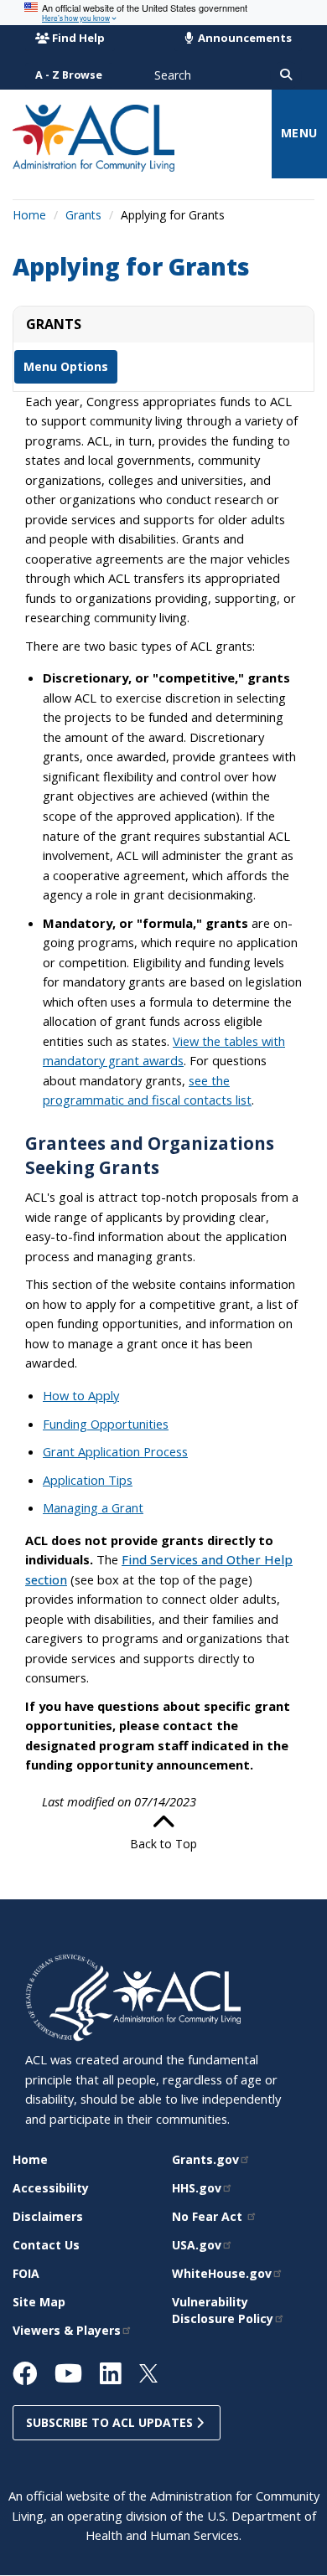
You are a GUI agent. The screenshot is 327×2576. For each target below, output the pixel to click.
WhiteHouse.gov (222, 2273)
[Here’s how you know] (163, 13)
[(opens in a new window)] (69, 1996)
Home (29, 215)
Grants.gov (205, 2159)
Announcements (244, 38)
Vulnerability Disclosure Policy (223, 2310)
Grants (83, 215)
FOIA (26, 2273)
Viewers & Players (67, 2330)
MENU (299, 133)
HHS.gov (197, 2188)
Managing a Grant (93, 1507)
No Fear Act (209, 2216)
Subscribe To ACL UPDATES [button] (111, 2422)
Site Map (39, 2302)
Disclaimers (48, 2216)
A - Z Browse (69, 75)
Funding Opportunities (106, 1424)
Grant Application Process (115, 1451)
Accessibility (51, 2188)
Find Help (78, 38)
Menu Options (66, 366)
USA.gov (197, 2245)
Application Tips (88, 1480)
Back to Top (163, 1844)
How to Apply (81, 1395)
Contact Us (46, 2245)
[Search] (286, 75)
